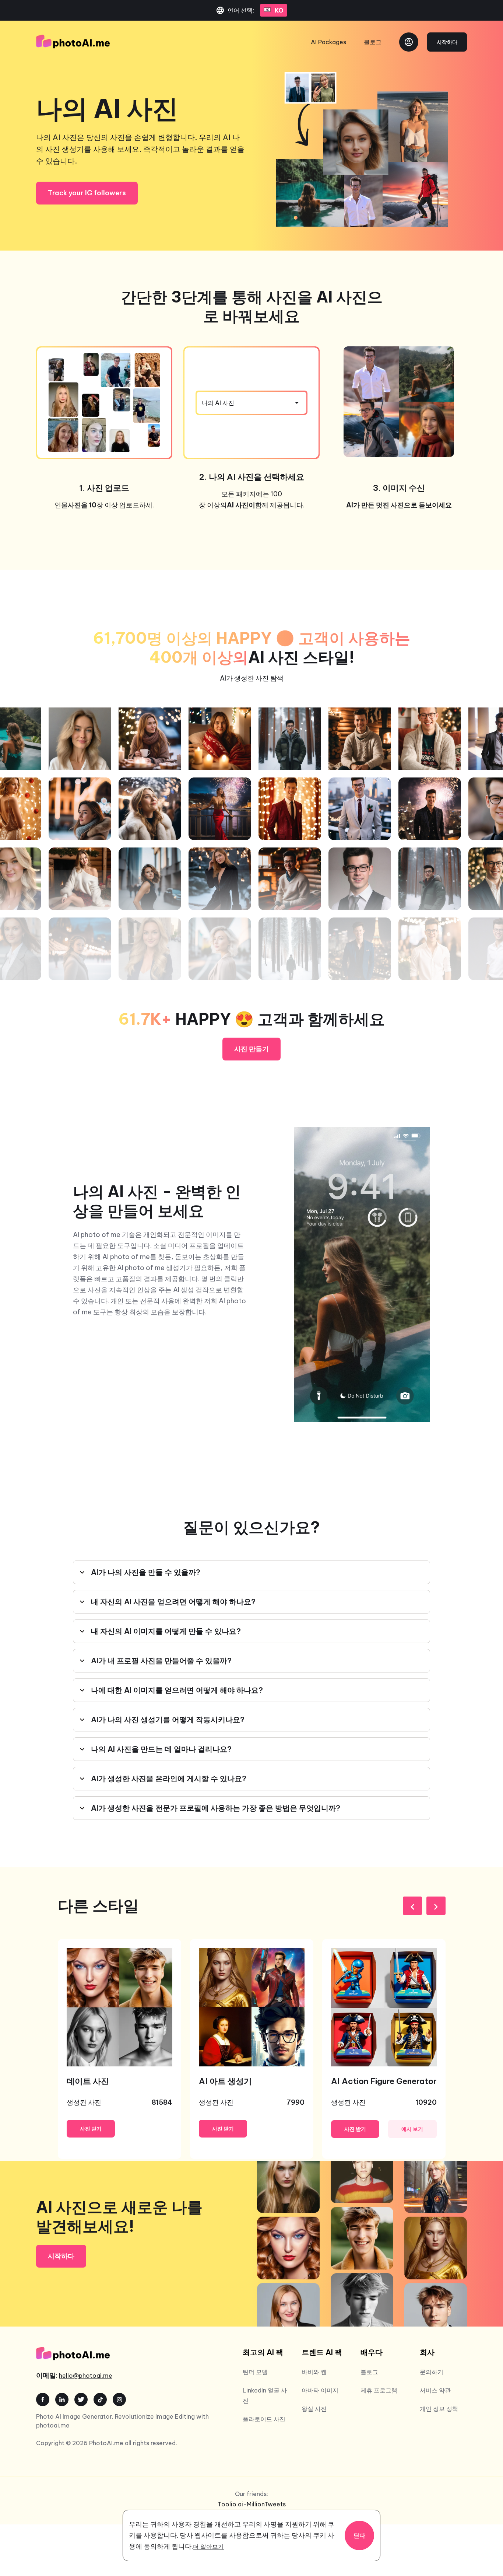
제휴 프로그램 (379, 2390)
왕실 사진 (314, 2409)
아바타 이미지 (320, 2390)
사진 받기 (91, 2129)
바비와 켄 (314, 2372)
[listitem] (119, 2049)
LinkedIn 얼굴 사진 (265, 2395)
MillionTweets (266, 2504)
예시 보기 (412, 2129)
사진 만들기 (251, 1049)
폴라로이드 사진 (264, 2419)
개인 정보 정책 (439, 2409)
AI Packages (328, 42)
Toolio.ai (230, 2504)
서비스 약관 (435, 2390)
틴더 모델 (255, 2372)
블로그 (373, 42)
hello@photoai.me (86, 2376)
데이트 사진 (88, 2081)
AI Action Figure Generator (384, 2081)
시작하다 (447, 42)
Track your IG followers (87, 193)
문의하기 (432, 2372)
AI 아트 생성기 (225, 2081)
